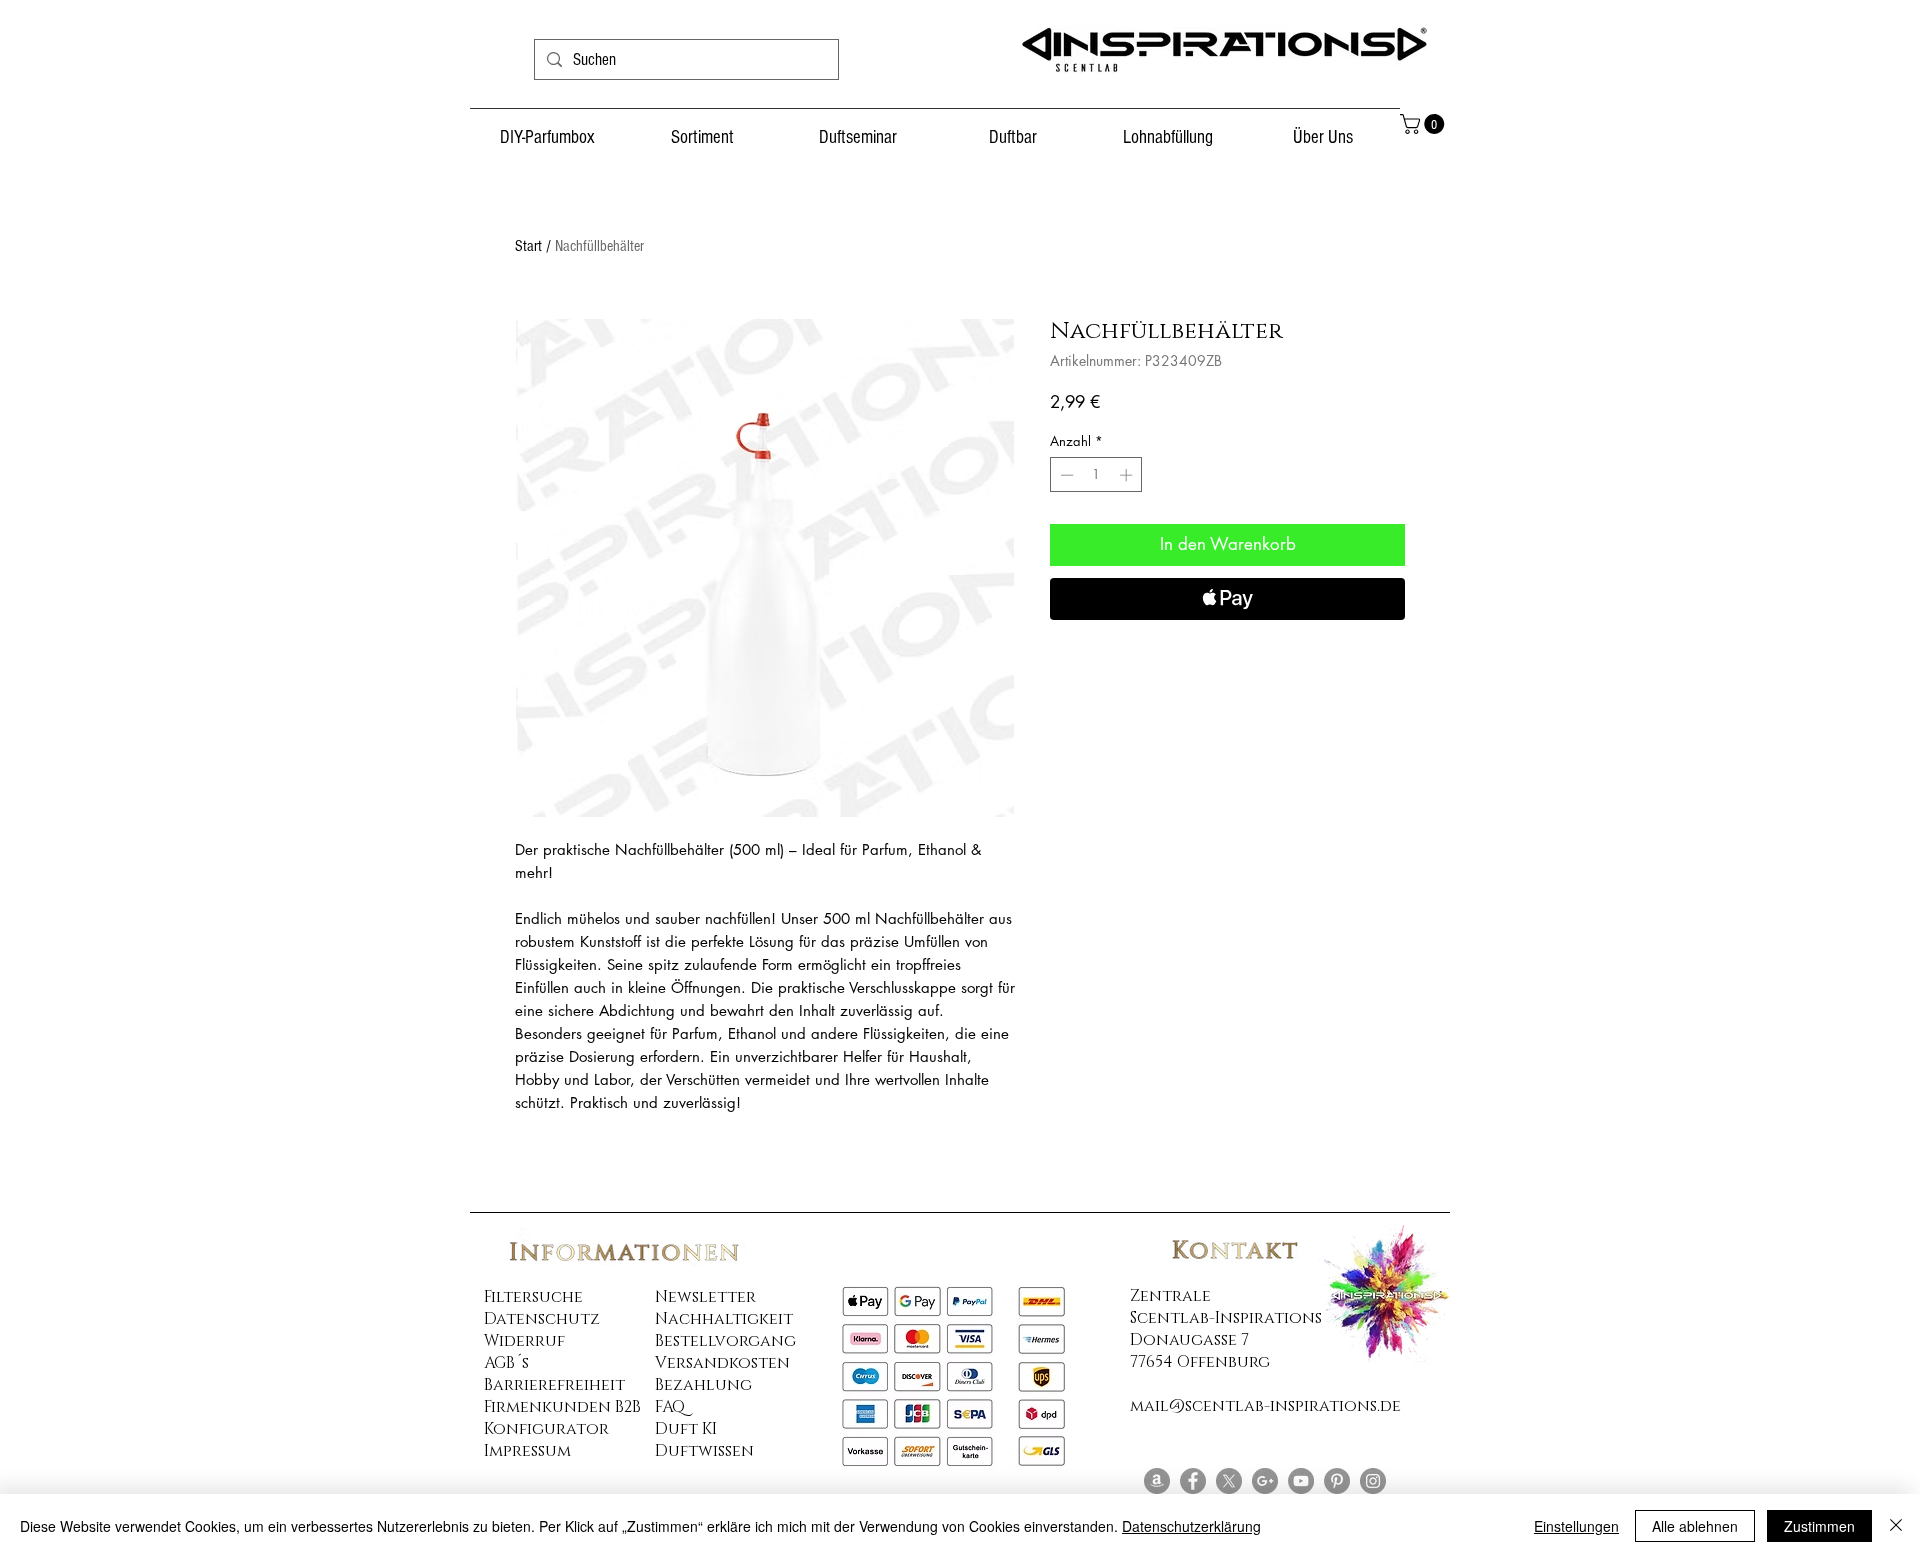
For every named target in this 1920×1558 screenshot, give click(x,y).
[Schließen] (1896, 1526)
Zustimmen (1819, 1526)
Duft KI (686, 1429)
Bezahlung (703, 1385)
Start (528, 246)
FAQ (670, 1407)
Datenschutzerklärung (1191, 1526)
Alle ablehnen (1695, 1526)
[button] (1424, 124)
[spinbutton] (1096, 475)
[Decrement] (1065, 475)
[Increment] (1128, 475)
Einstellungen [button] (1576, 1526)
